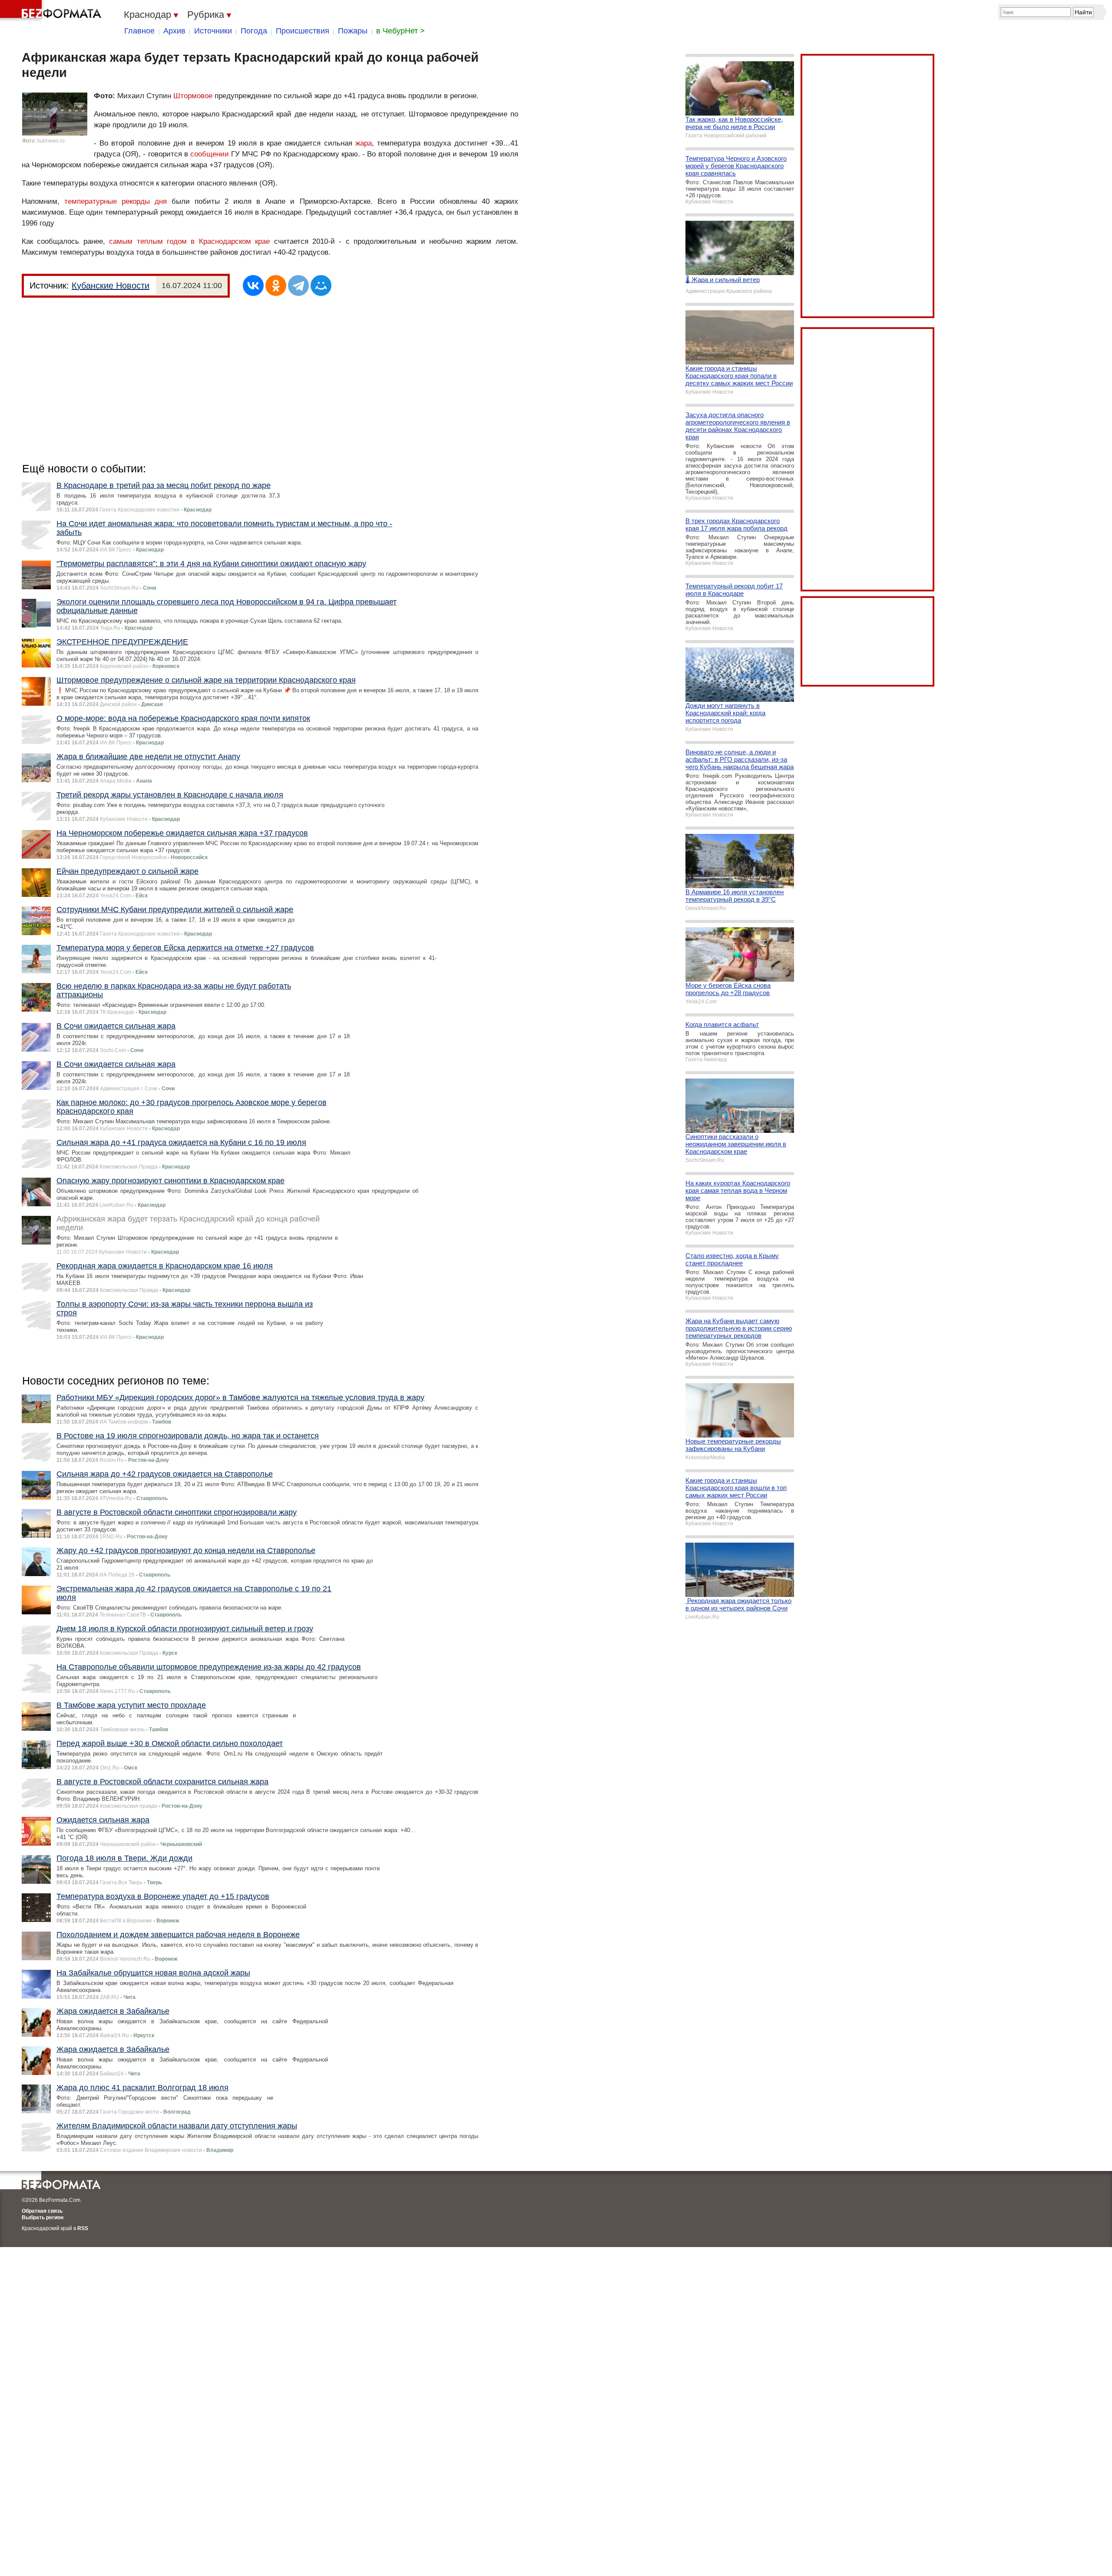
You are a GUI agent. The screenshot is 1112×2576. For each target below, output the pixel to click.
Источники (213, 31)
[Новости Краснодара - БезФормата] (52, 11)
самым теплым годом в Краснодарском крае (189, 241)
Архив (174, 31)
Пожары (353, 31)
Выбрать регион (43, 2217)
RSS (83, 2228)
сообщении (210, 154)
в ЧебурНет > (400, 31)
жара (364, 143)
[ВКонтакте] (253, 285)
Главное (139, 31)
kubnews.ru (51, 141)
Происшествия (303, 31)
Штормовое (193, 96)
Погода (254, 31)
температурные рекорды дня (116, 201)
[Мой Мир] (321, 285)
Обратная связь (42, 2211)
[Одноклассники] (276, 285)
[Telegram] (298, 285)
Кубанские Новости (111, 285)
